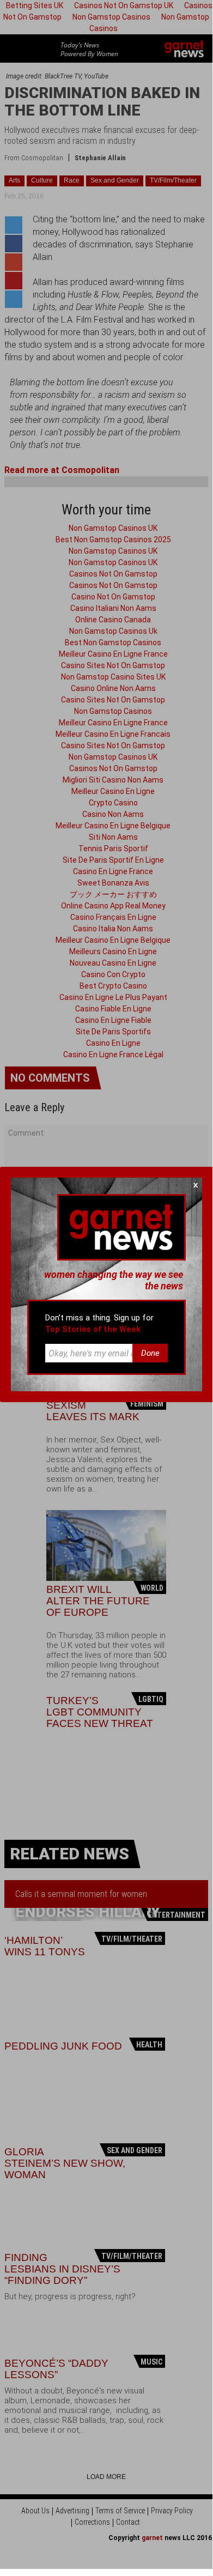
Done (150, 1353)
